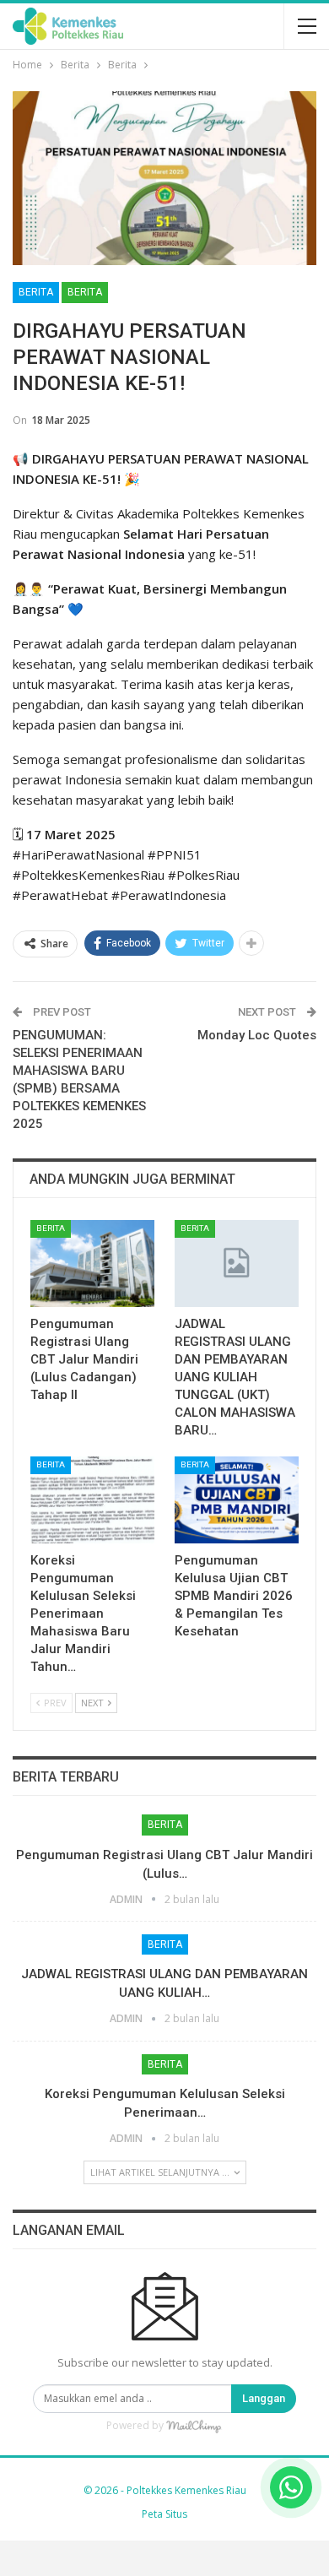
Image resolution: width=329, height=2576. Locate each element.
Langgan (264, 2398)
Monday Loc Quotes (257, 1035)
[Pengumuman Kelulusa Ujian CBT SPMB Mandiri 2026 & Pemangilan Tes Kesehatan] (237, 1500)
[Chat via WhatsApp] (291, 2487)
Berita (36, 292)
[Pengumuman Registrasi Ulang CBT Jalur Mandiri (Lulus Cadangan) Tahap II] (92, 1264)
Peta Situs (164, 2514)
